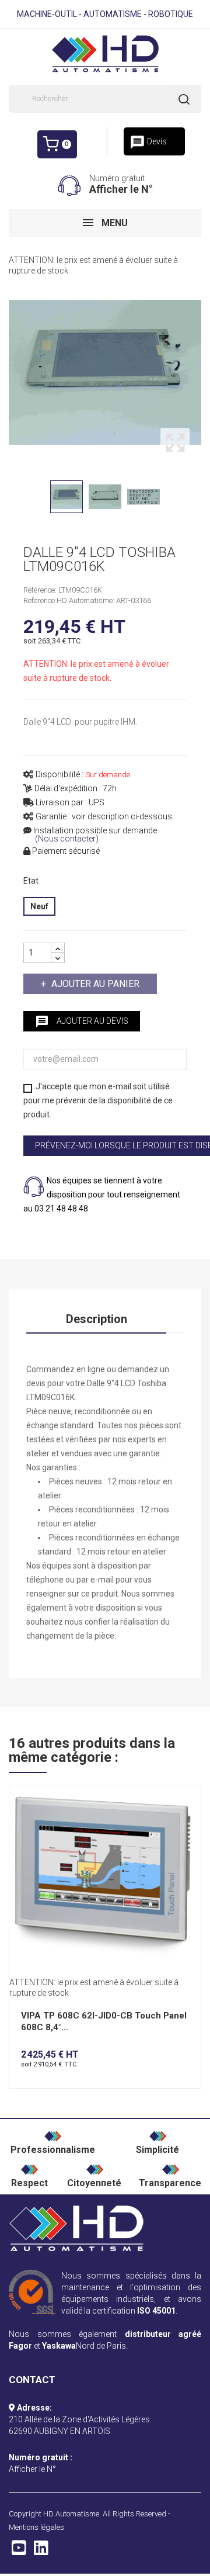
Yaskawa (59, 2346)
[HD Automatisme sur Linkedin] (41, 2551)
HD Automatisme (71, 2514)
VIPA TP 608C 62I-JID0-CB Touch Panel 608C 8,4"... (104, 2021)
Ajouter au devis (82, 1022)
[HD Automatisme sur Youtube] (19, 2551)
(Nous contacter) (67, 839)
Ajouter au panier (95, 984)
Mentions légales (36, 2527)
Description (97, 1319)
